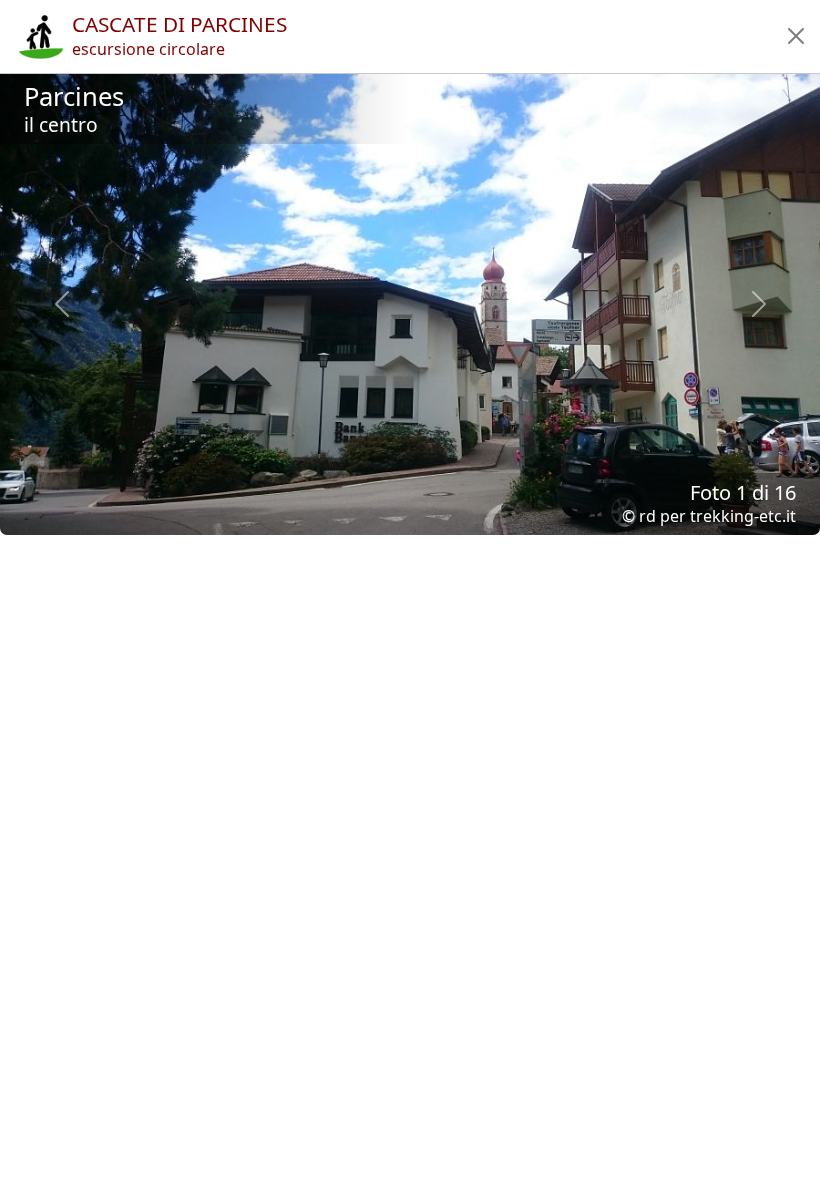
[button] (796, 36)
